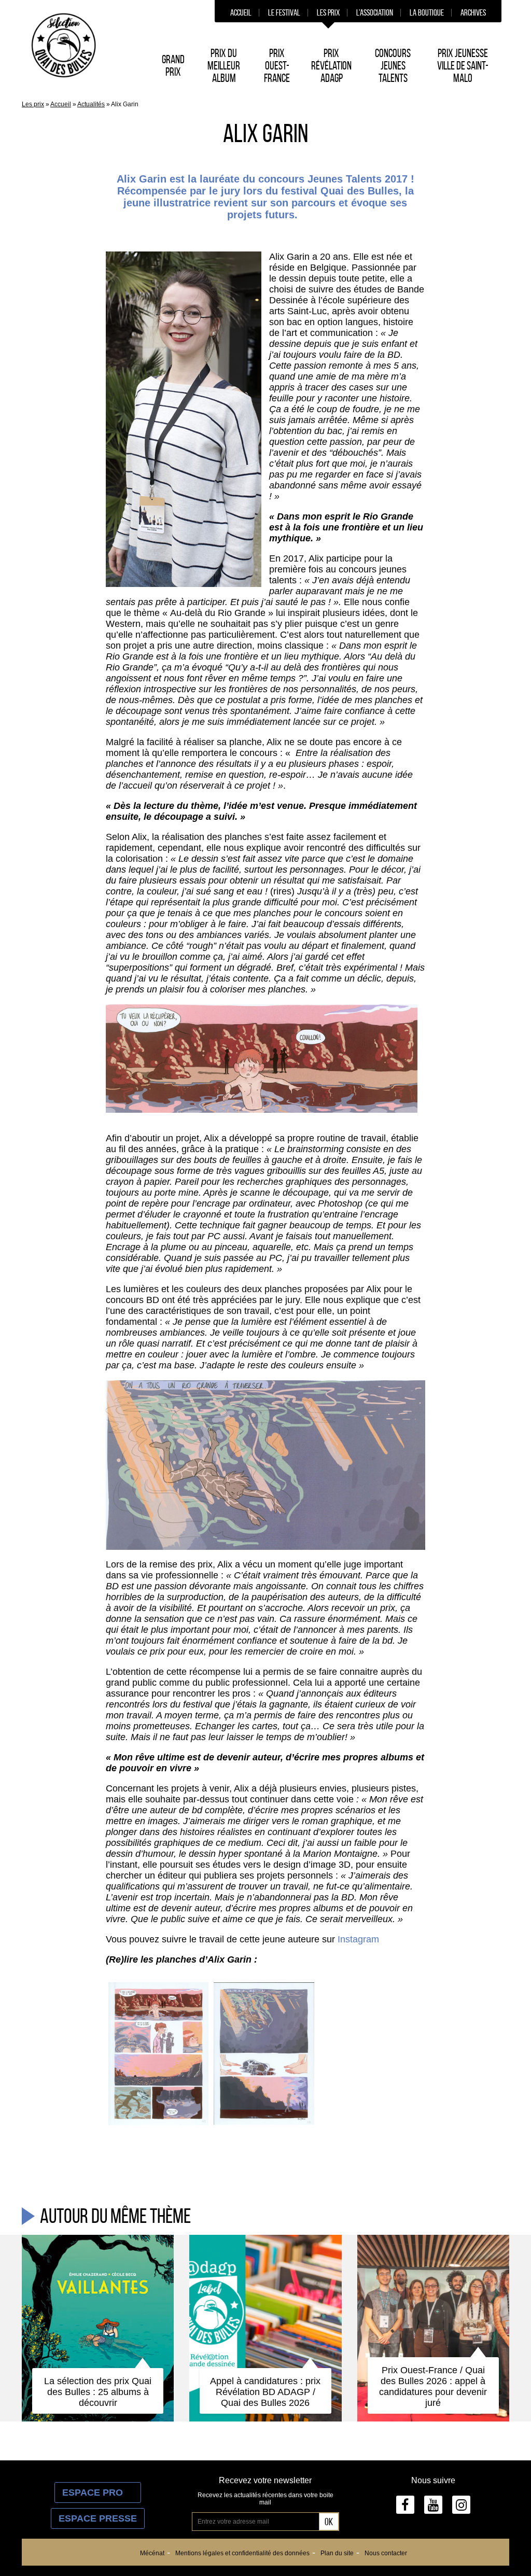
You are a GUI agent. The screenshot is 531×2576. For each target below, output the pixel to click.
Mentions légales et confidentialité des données (242, 2553)
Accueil (241, 12)
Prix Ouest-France (277, 65)
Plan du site (337, 2553)
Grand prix (173, 65)
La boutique (427, 12)
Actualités (91, 104)
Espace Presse (98, 2518)
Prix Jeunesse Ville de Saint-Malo (463, 65)
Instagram (360, 1939)
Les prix (328, 12)
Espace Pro (98, 2493)
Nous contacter (386, 2553)
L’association (375, 12)
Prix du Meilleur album (224, 65)
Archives (473, 12)
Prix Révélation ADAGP (331, 65)
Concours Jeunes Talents (393, 65)
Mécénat (152, 2553)
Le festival (284, 12)
